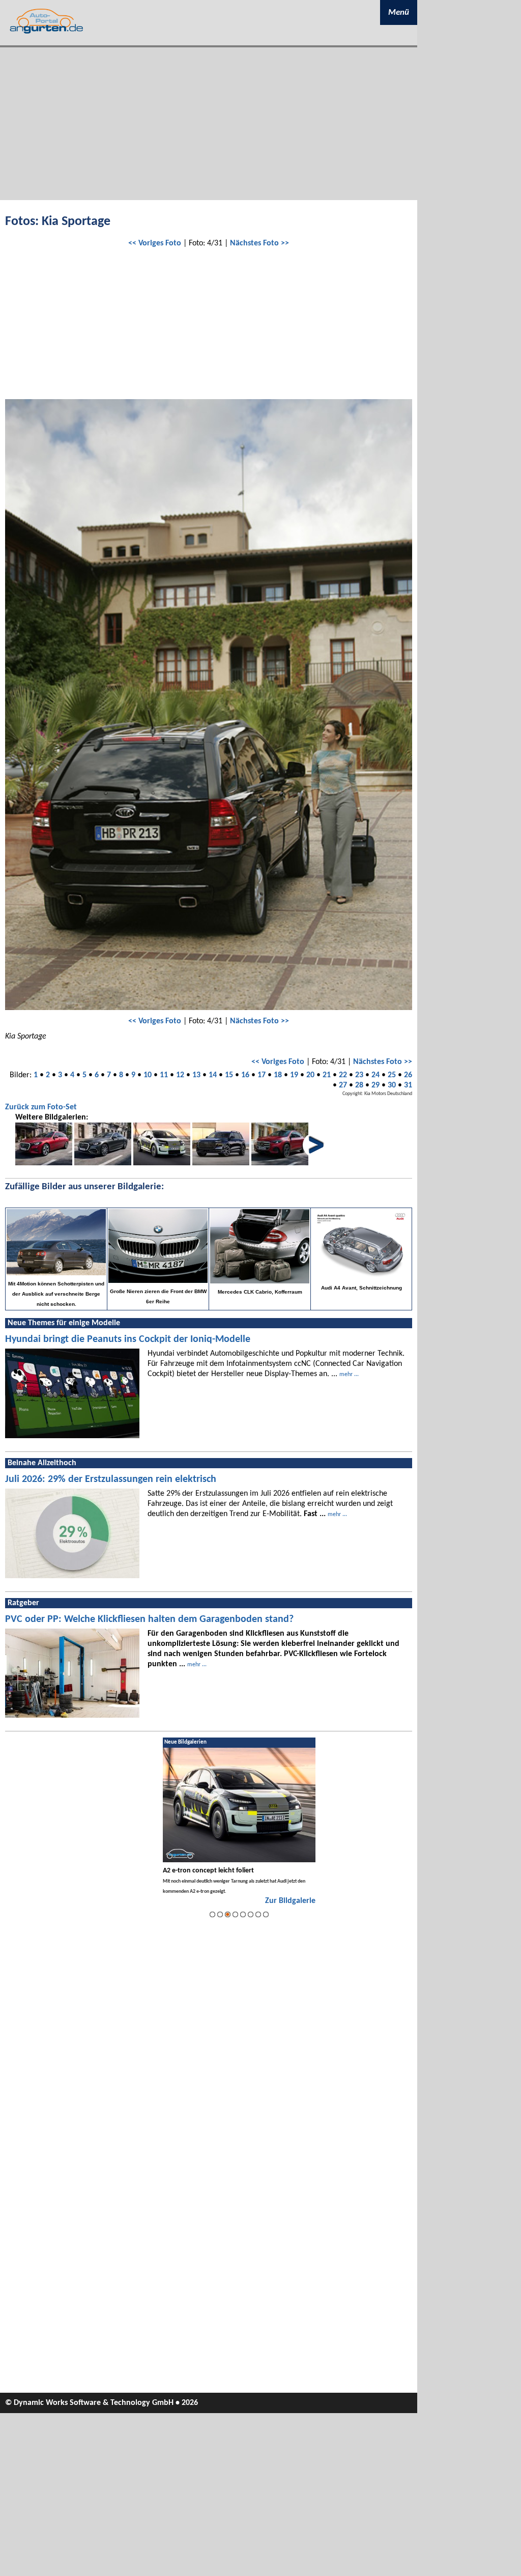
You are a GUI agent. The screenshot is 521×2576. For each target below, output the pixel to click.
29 (375, 1085)
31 (408, 1085)
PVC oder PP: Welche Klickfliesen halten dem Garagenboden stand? (149, 1619)
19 (294, 1075)
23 (359, 1075)
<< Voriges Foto (155, 243)
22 (343, 1075)
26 (408, 1075)
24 (375, 1075)
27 (343, 1085)
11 (164, 1075)
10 (148, 1075)
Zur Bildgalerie (290, 1901)
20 (310, 1075)
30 (392, 1085)
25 (392, 1075)
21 (327, 1075)
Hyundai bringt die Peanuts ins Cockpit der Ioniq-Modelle (128, 1339)
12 (180, 1075)
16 (245, 1075)
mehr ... (349, 1375)
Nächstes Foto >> (259, 243)
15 (229, 1075)
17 (262, 1075)
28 (359, 1085)
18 (278, 1075)
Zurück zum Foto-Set (41, 1107)
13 (196, 1075)
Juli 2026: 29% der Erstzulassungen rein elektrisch (111, 1479)
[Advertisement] (209, 124)
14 (213, 1075)
